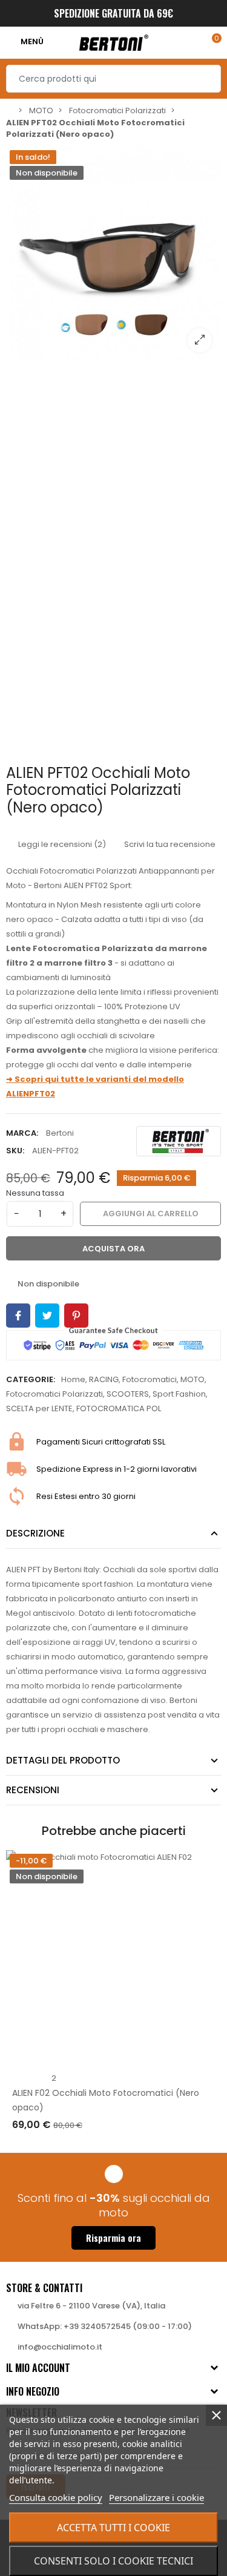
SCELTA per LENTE (39, 1408)
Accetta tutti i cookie (113, 2528)
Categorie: (31, 1379)
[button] (113, 2238)
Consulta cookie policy (56, 2497)
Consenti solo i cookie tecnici (113, 2561)
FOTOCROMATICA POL (119, 1408)
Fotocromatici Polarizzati (54, 1394)
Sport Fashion (179, 1394)
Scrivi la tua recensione (169, 844)
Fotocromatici (150, 1379)
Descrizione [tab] (35, 1533)
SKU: (15, 1151)
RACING (104, 1379)
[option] (113, 254)
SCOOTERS (128, 1394)
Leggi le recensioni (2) (61, 844)
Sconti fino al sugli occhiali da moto (114, 2205)
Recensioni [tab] (33, 1790)
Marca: (22, 1133)
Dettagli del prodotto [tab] (63, 1760)
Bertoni (60, 1133)
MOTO (192, 1379)
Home (73, 1379)
